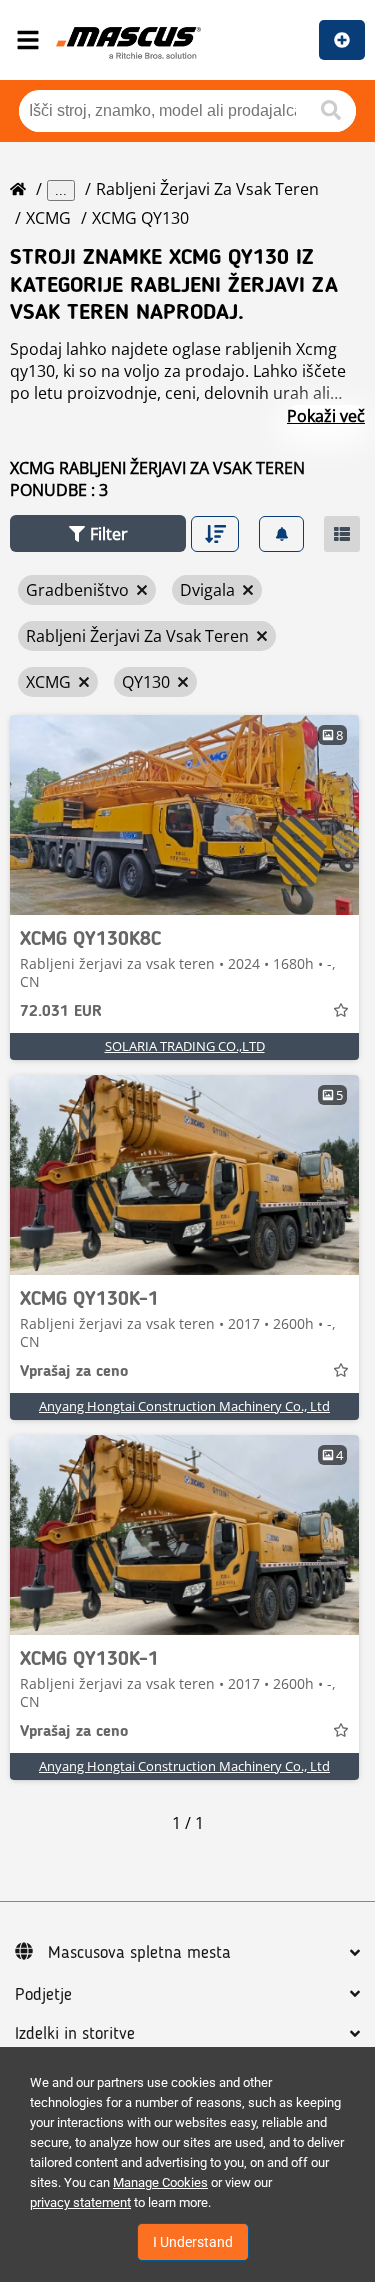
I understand (193, 2242)
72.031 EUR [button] (61, 1012)
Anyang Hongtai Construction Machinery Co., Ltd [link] (184, 1406)
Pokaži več (326, 416)
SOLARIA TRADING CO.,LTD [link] (185, 1046)
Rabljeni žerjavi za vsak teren (207, 189)
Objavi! (342, 40)
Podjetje (43, 1995)
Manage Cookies (160, 2182)
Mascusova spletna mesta (139, 1953)
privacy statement (80, 2202)
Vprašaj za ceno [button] (74, 1372)
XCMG (48, 218)
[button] (98, 533)
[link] (184, 815)
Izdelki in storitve (75, 2034)
